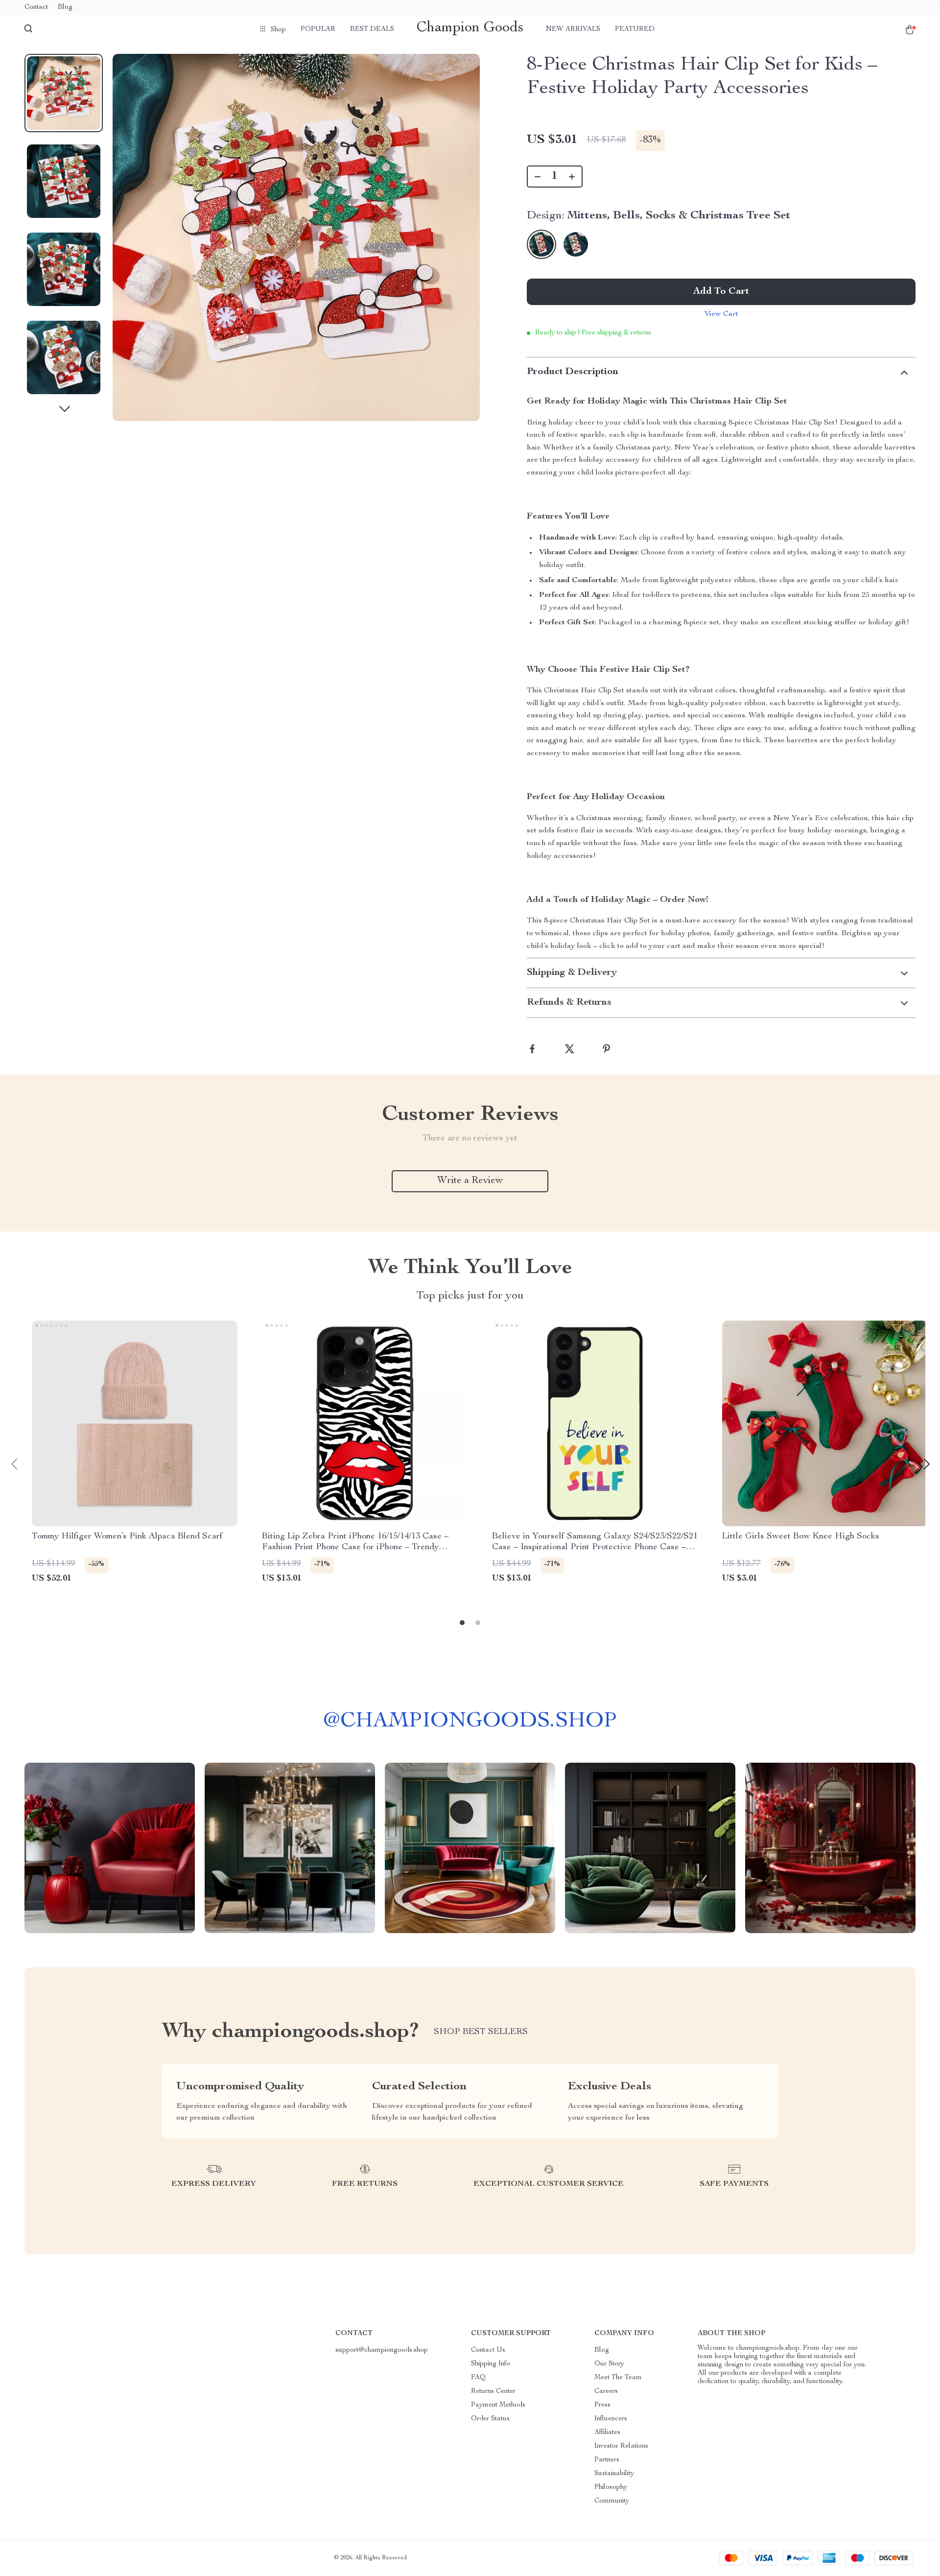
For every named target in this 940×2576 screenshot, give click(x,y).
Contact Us (488, 2350)
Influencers (611, 2419)
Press (602, 2405)
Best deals (372, 29)
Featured (635, 29)
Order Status (490, 2419)
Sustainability (614, 2474)
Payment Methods (498, 2405)
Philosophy (611, 2487)
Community (612, 2501)
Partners (607, 2460)
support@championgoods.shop (382, 2350)
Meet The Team (618, 2378)
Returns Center (493, 2391)
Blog (65, 7)
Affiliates (607, 2433)
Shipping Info (491, 2364)
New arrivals (573, 29)
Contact (36, 7)
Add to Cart (721, 292)
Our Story (609, 2364)
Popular (318, 29)
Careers (606, 2391)
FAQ (478, 2378)
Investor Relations (621, 2446)
